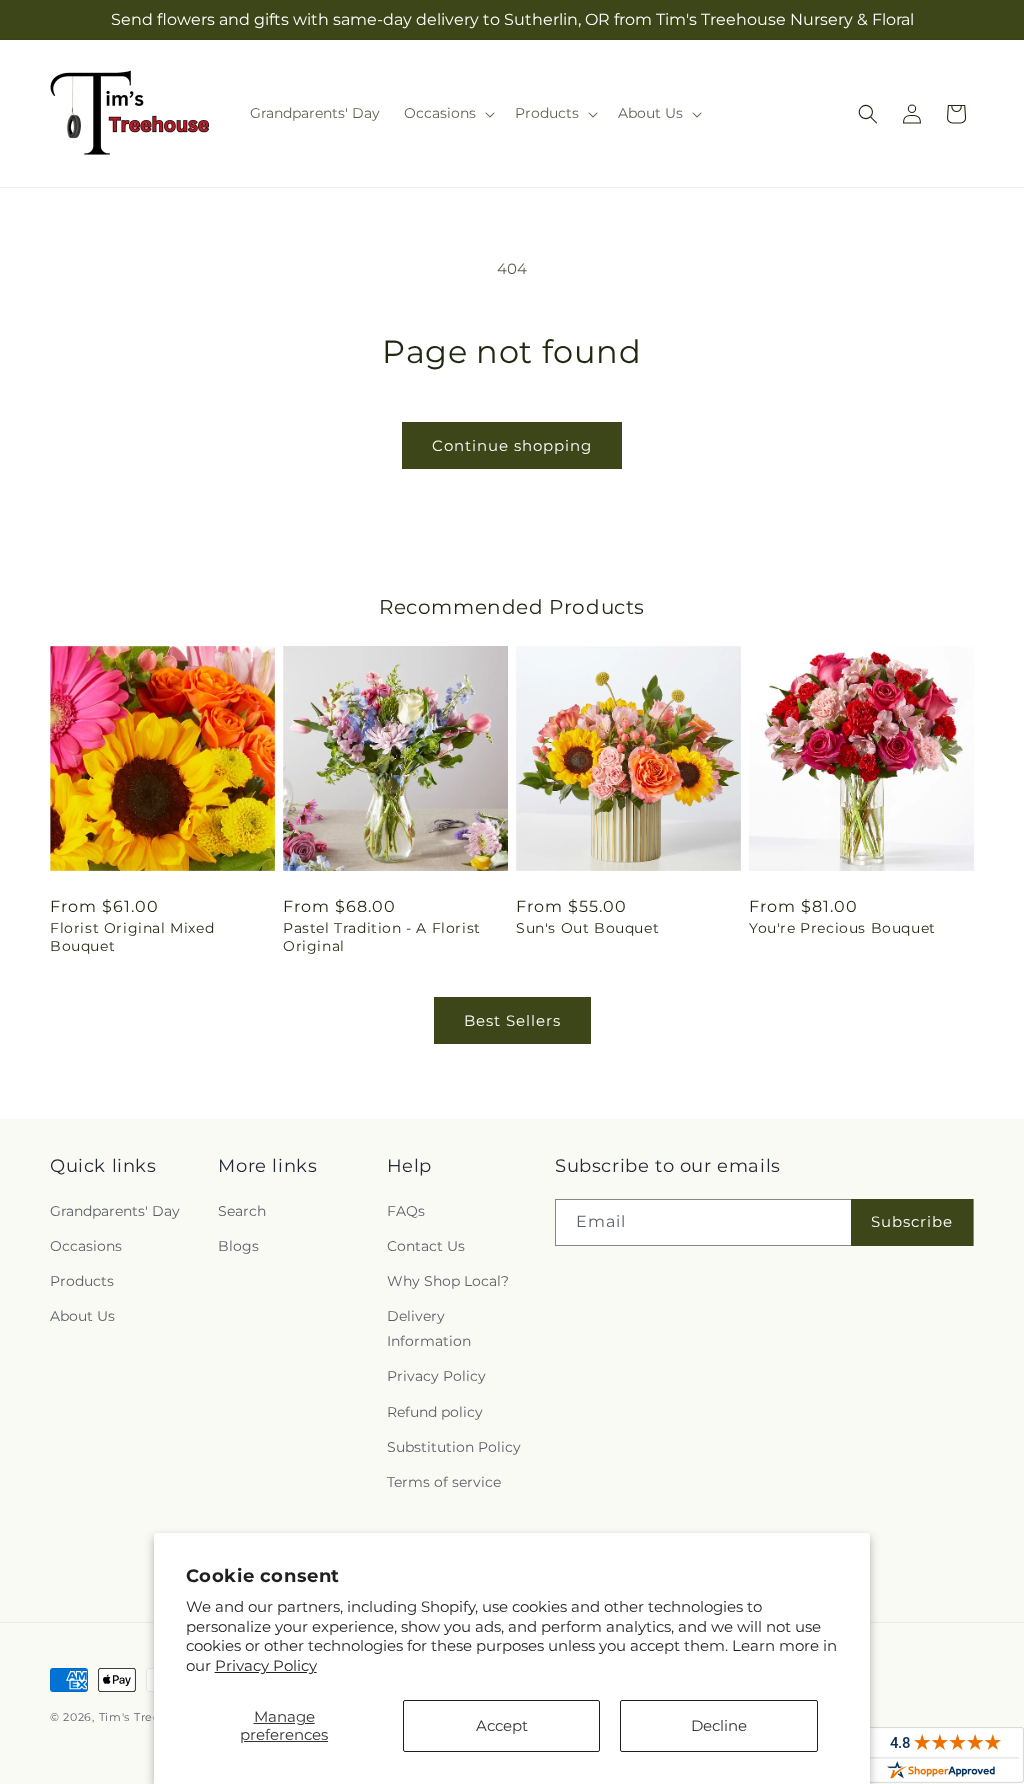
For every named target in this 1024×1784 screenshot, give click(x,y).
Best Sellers (512, 1020)
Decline (719, 1725)
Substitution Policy (454, 1447)
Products (82, 1281)
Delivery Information (429, 1328)
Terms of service (444, 1482)
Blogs (238, 1246)
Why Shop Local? (448, 1281)
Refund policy (435, 1412)
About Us (82, 1316)
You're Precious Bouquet (842, 928)
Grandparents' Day (115, 1211)
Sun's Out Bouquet (587, 928)
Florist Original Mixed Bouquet (132, 937)
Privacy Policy (266, 1665)
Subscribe (912, 1221)
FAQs (406, 1211)
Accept (502, 1725)
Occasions (86, 1246)
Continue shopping (512, 445)
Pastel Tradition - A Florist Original (382, 937)
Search (242, 1211)
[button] (447, 113)
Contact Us (426, 1246)
